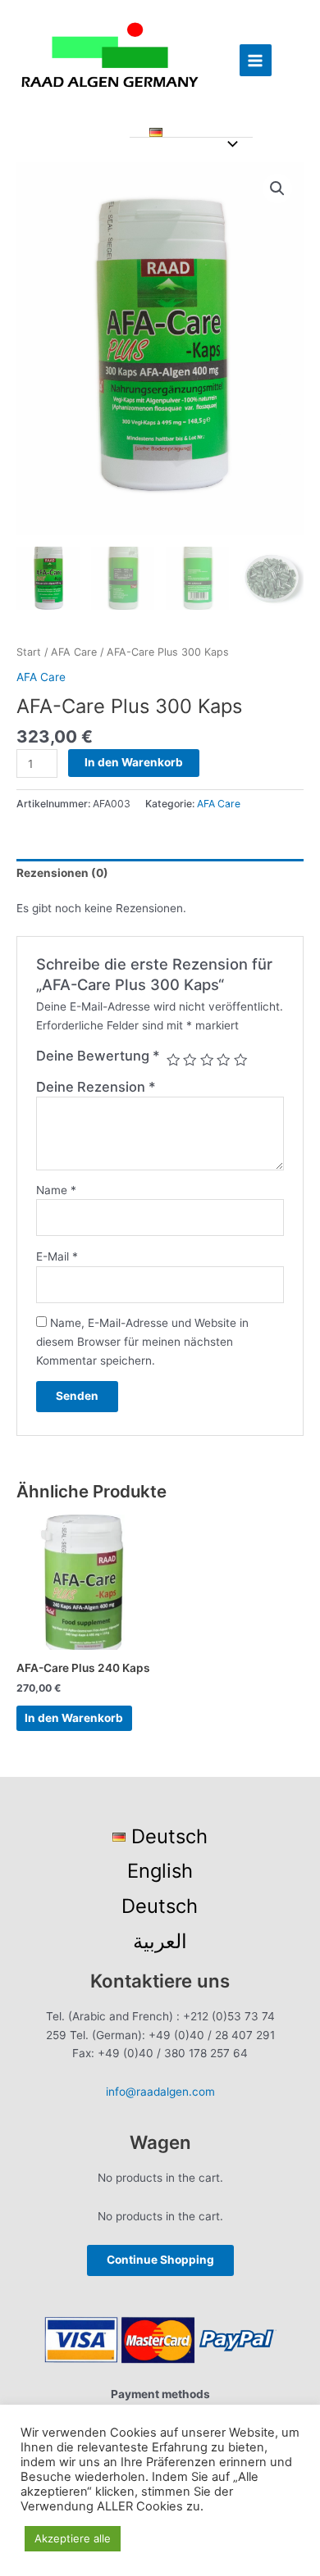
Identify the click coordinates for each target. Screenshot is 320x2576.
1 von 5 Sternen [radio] (173, 1060)
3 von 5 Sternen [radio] (207, 1060)
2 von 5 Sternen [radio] (190, 1060)
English (160, 1871)
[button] (277, 189)
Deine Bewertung (98, 1056)
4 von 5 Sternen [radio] (223, 1060)
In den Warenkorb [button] (74, 1718)
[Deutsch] (192, 133)
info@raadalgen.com (160, 2092)
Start (29, 652)
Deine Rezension (96, 1087)
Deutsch (160, 1906)
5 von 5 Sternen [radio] (240, 1060)
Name (56, 1190)
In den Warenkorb (134, 762)
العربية (160, 1941)
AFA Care (74, 652)
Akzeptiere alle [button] (73, 2538)
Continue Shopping (160, 2260)
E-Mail (57, 1256)
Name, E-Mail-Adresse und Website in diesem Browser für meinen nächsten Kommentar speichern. (142, 1341)
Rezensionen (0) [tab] (62, 873)
